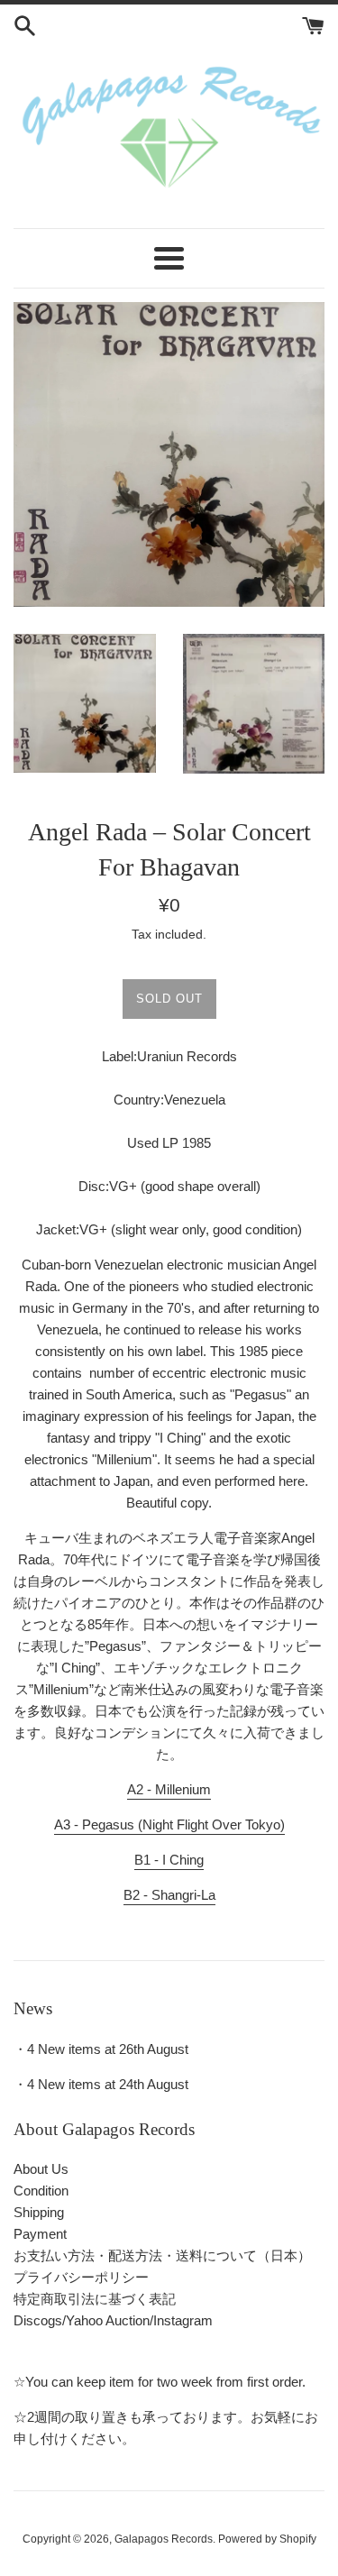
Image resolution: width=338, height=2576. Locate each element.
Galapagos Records (164, 2539)
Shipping (39, 2212)
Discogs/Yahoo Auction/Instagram (113, 2320)
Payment (40, 2234)
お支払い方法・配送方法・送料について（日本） (162, 2255)
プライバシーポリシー (81, 2277)
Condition (41, 2191)
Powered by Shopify (267, 2539)
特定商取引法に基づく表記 (95, 2299)
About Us (41, 2169)
